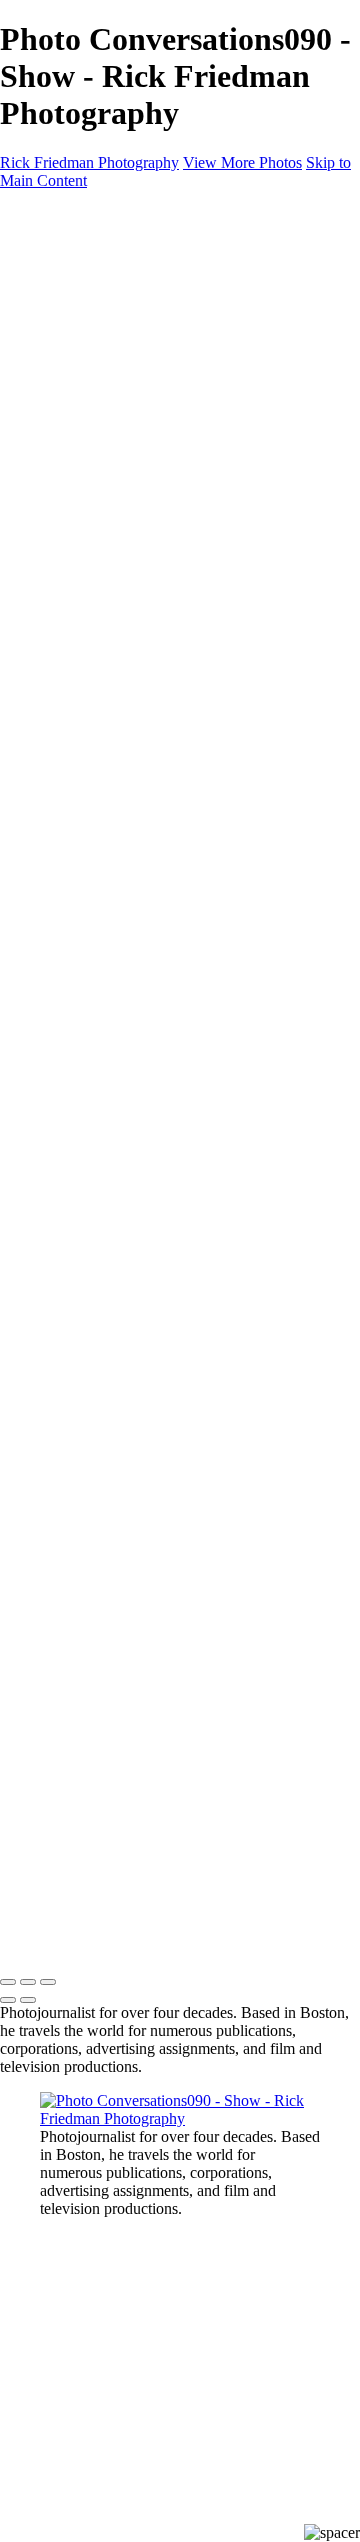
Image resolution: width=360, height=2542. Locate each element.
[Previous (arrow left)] (8, 2000)
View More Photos (242, 162)
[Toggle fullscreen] (28, 1982)
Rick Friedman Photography (89, 162)
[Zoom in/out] (48, 1982)
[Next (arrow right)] (28, 2000)
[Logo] (97, 214)
